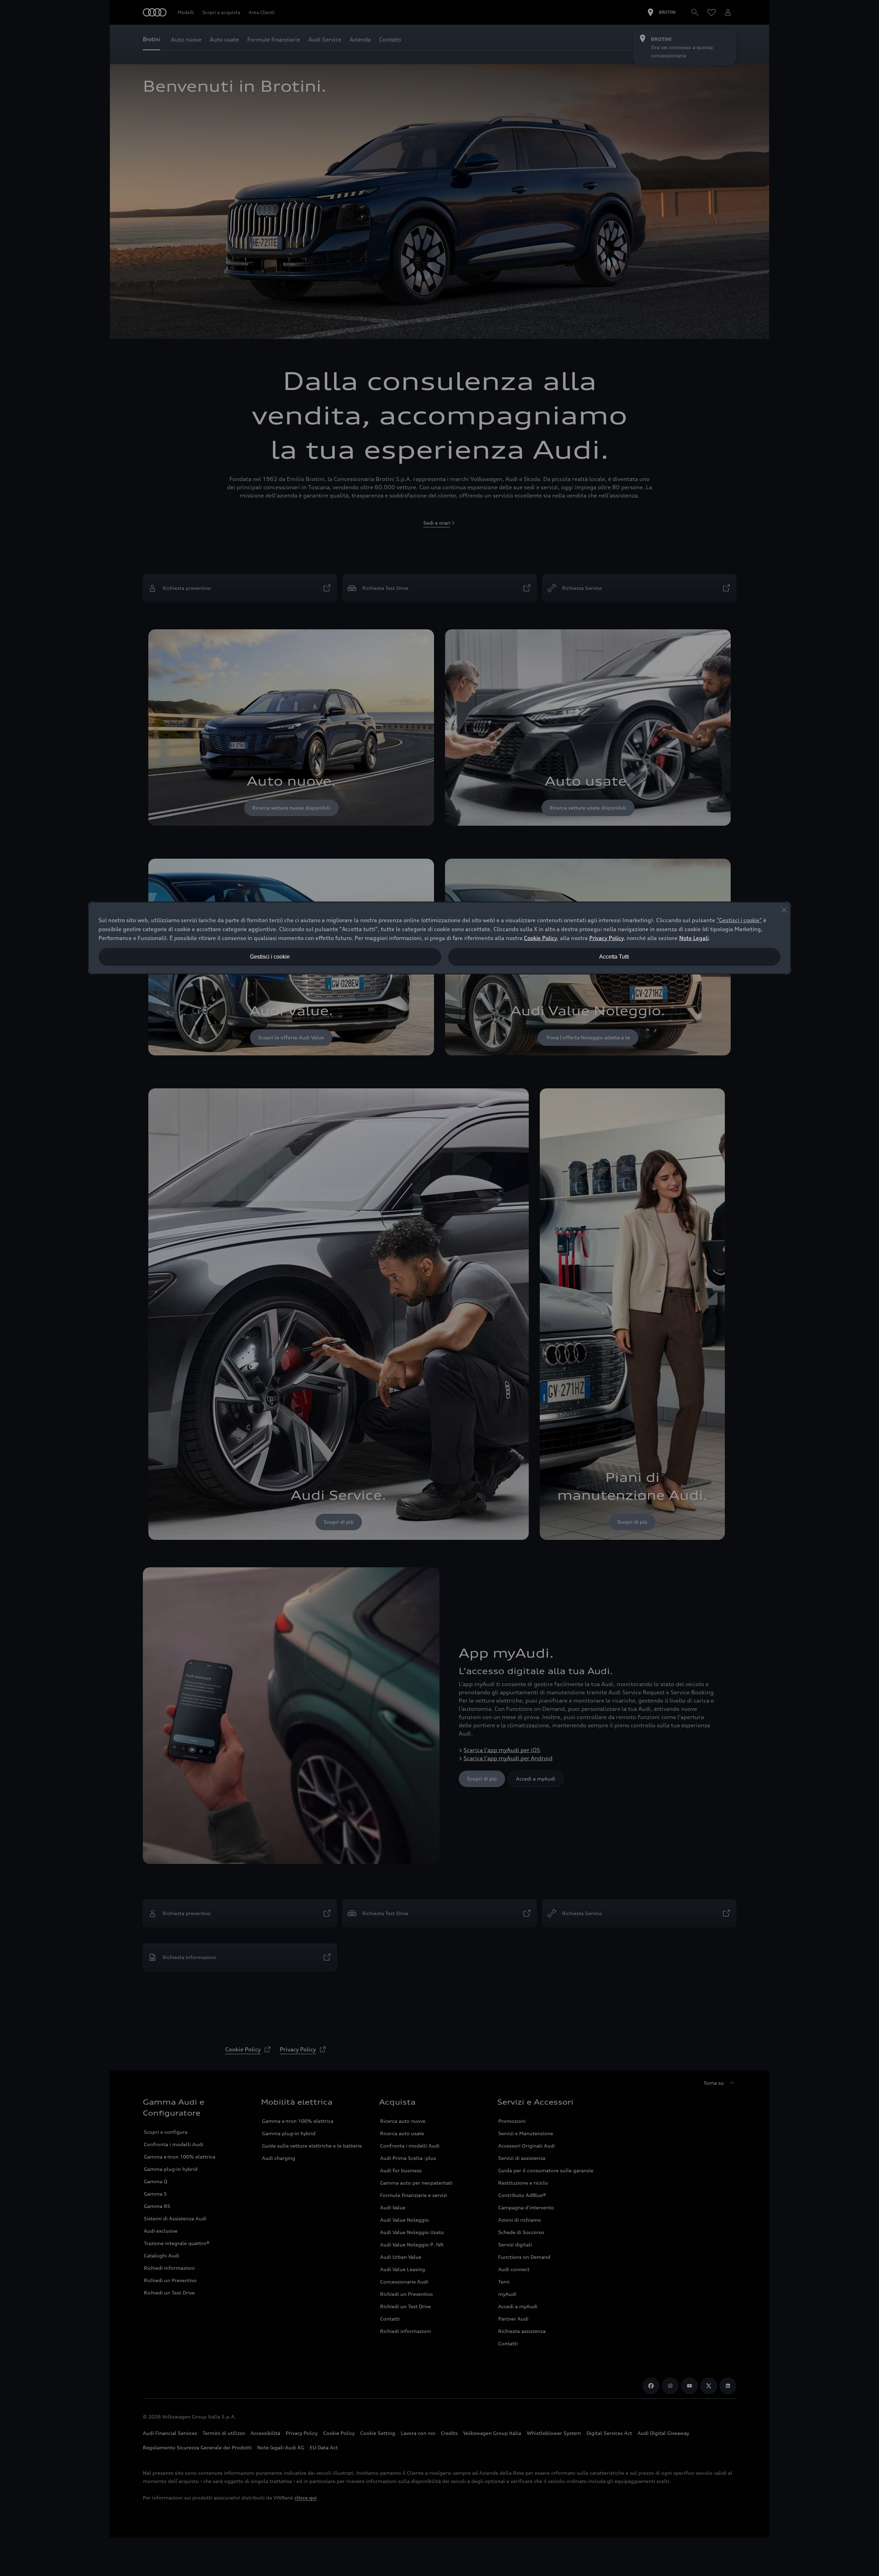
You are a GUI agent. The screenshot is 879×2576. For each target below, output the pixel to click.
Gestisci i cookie (270, 957)
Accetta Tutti (614, 957)
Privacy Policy (606, 938)
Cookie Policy (540, 938)
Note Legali (694, 938)
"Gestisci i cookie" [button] (739, 920)
